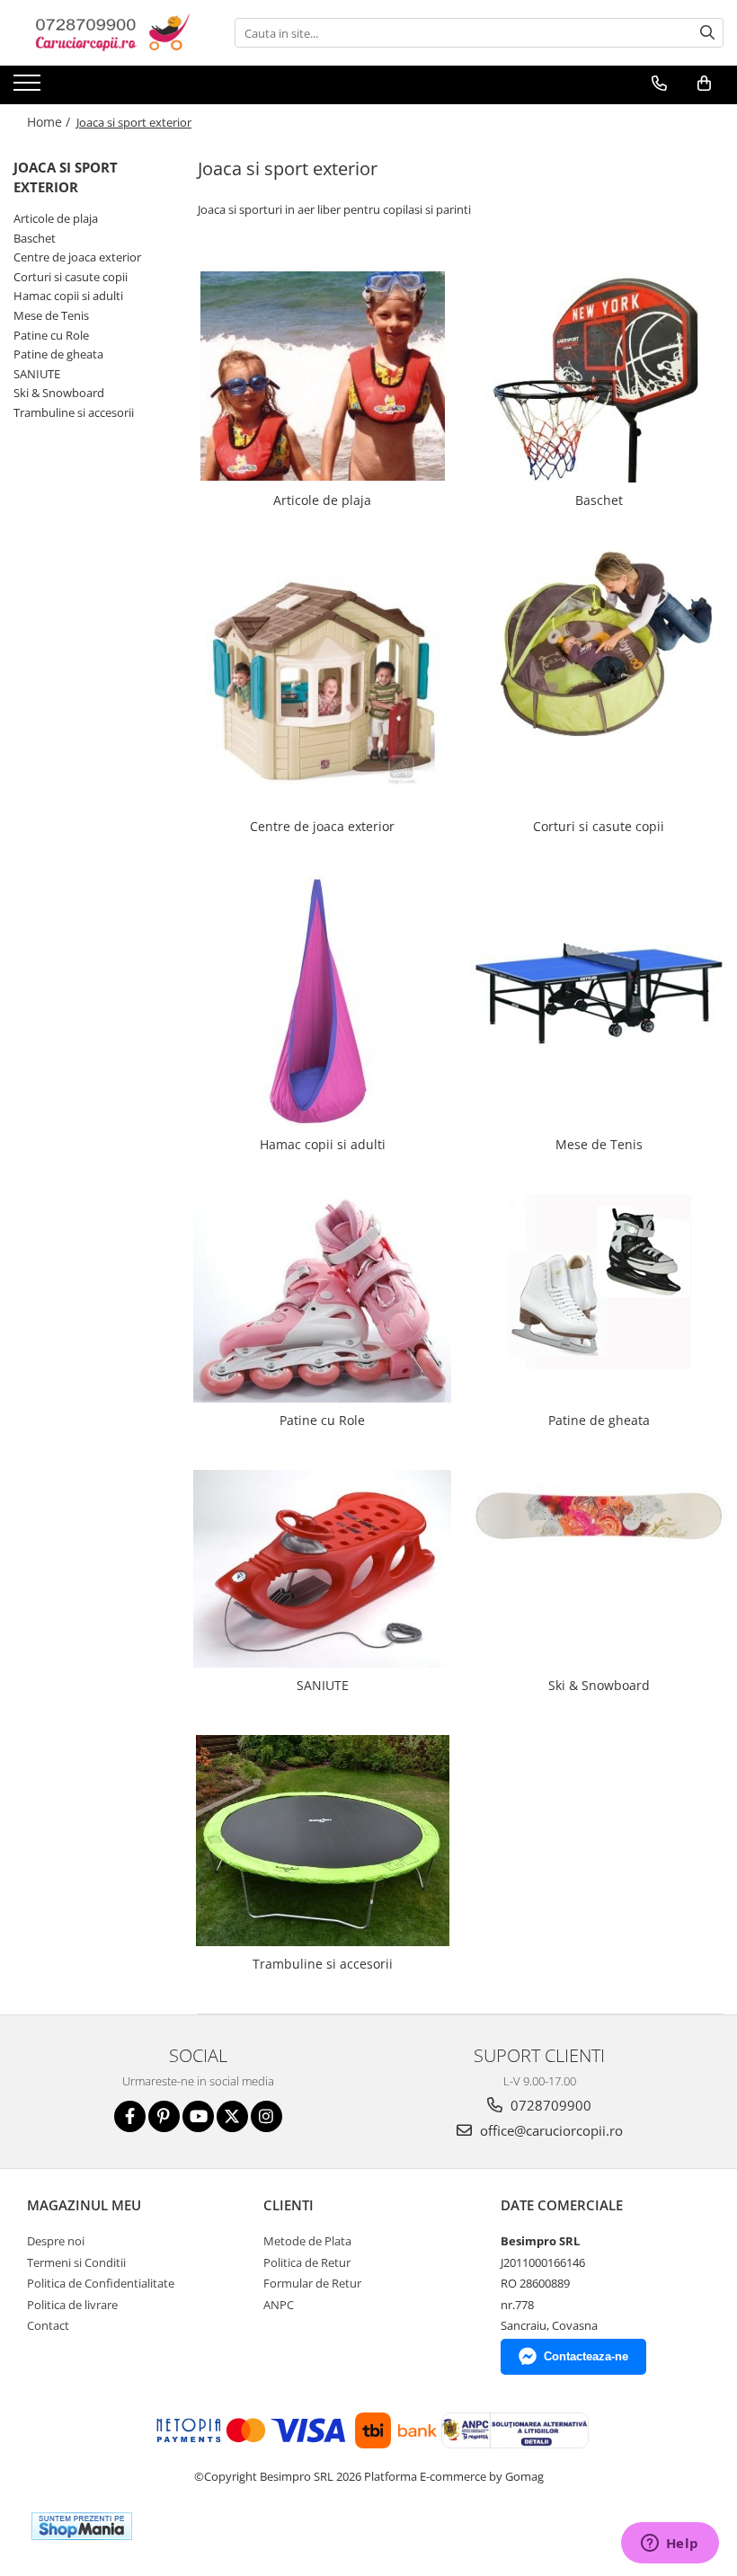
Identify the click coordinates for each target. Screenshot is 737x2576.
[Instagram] (266, 2116)
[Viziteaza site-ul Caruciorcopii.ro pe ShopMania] (82, 2526)
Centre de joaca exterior (77, 257)
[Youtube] (198, 2116)
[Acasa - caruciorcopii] (103, 33)
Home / (50, 122)
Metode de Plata (307, 2241)
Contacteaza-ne (586, 2356)
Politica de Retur (307, 2262)
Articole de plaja (56, 218)
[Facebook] (130, 2116)
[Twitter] (232, 2116)
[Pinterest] (164, 2116)
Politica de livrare (72, 2305)
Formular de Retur (312, 2283)
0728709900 (549, 2105)
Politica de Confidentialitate (101, 2283)
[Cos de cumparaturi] (704, 84)
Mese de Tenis (51, 315)
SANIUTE (37, 374)
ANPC (279, 2305)
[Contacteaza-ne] (659, 84)
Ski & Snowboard (59, 393)
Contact (48, 2325)
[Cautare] (707, 33)
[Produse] (29, 88)
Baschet (35, 238)
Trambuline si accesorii (74, 412)
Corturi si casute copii (71, 277)
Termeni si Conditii (76, 2262)
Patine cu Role (51, 335)
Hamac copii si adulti (68, 296)
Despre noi (56, 2241)
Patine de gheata (58, 354)
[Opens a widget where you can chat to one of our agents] (670, 2545)
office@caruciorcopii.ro (550, 2130)
